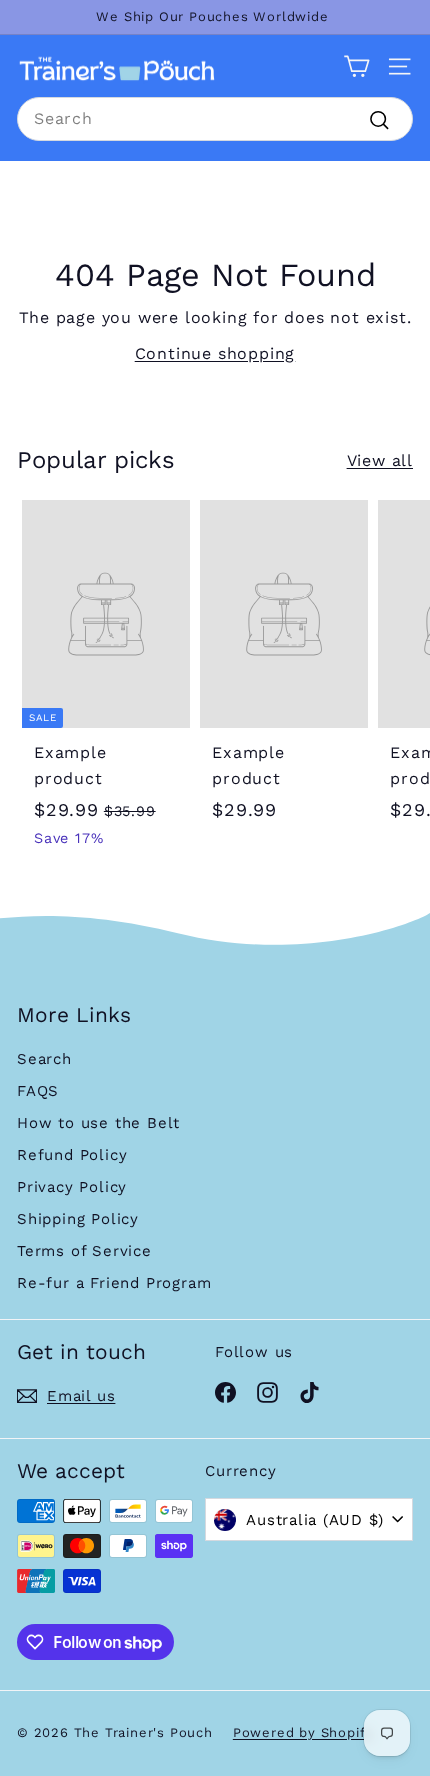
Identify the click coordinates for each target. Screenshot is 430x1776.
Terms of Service (84, 1251)
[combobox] (215, 119)
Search (44, 1059)
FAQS (38, 1091)
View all (380, 460)
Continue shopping (215, 353)
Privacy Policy (72, 1187)
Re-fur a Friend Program (114, 1283)
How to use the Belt (98, 1123)
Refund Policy (72, 1155)
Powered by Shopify (303, 1732)
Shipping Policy (78, 1219)
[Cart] (356, 66)
